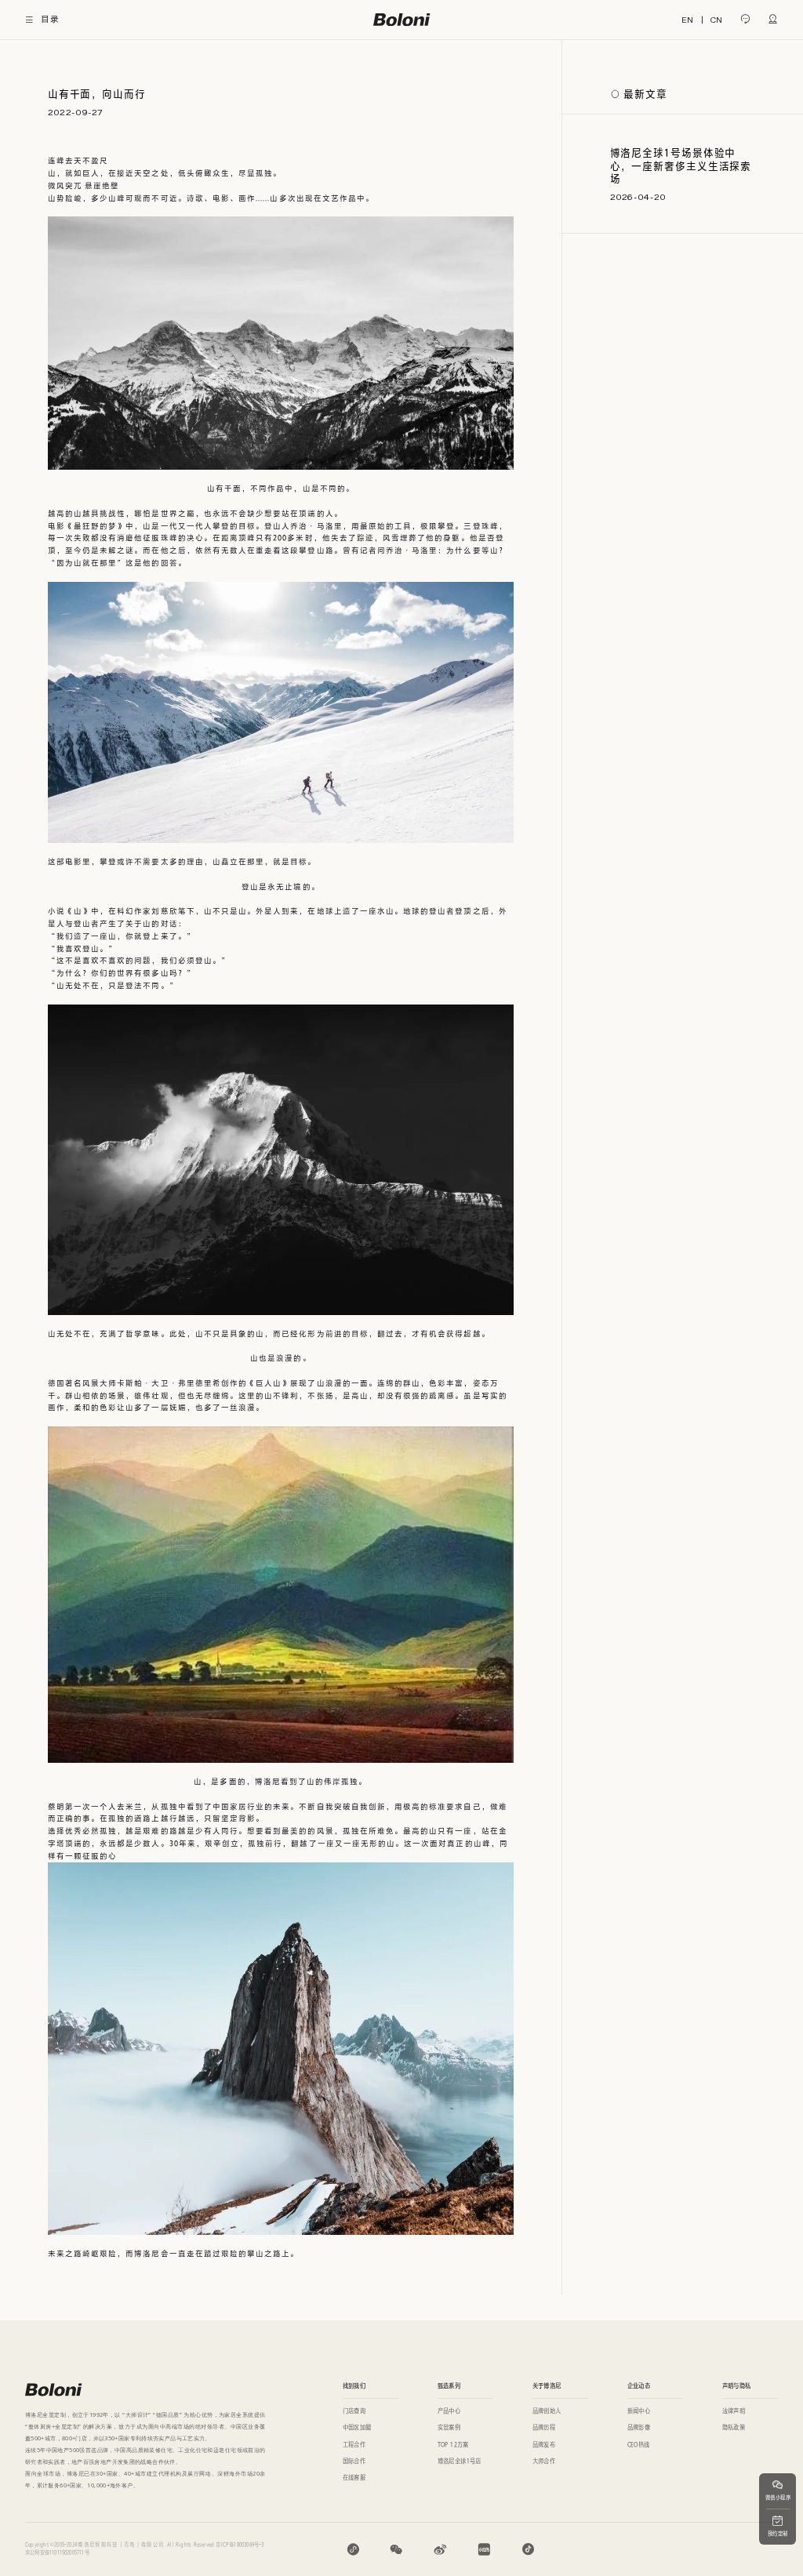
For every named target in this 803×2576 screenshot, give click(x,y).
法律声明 (734, 2411)
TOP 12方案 (453, 2445)
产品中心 (449, 2411)
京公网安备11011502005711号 (57, 2552)
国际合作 (354, 2461)
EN (687, 20)
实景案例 (449, 2427)
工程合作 (354, 2445)
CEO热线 (639, 2445)
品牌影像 (639, 2427)
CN (716, 20)
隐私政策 (734, 2427)
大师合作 (544, 2461)
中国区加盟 (357, 2427)
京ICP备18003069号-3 (240, 2545)
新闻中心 (639, 2411)
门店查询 (354, 2411)
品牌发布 (544, 2445)
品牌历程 (544, 2427)
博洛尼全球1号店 (460, 2461)
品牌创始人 (547, 2411)
